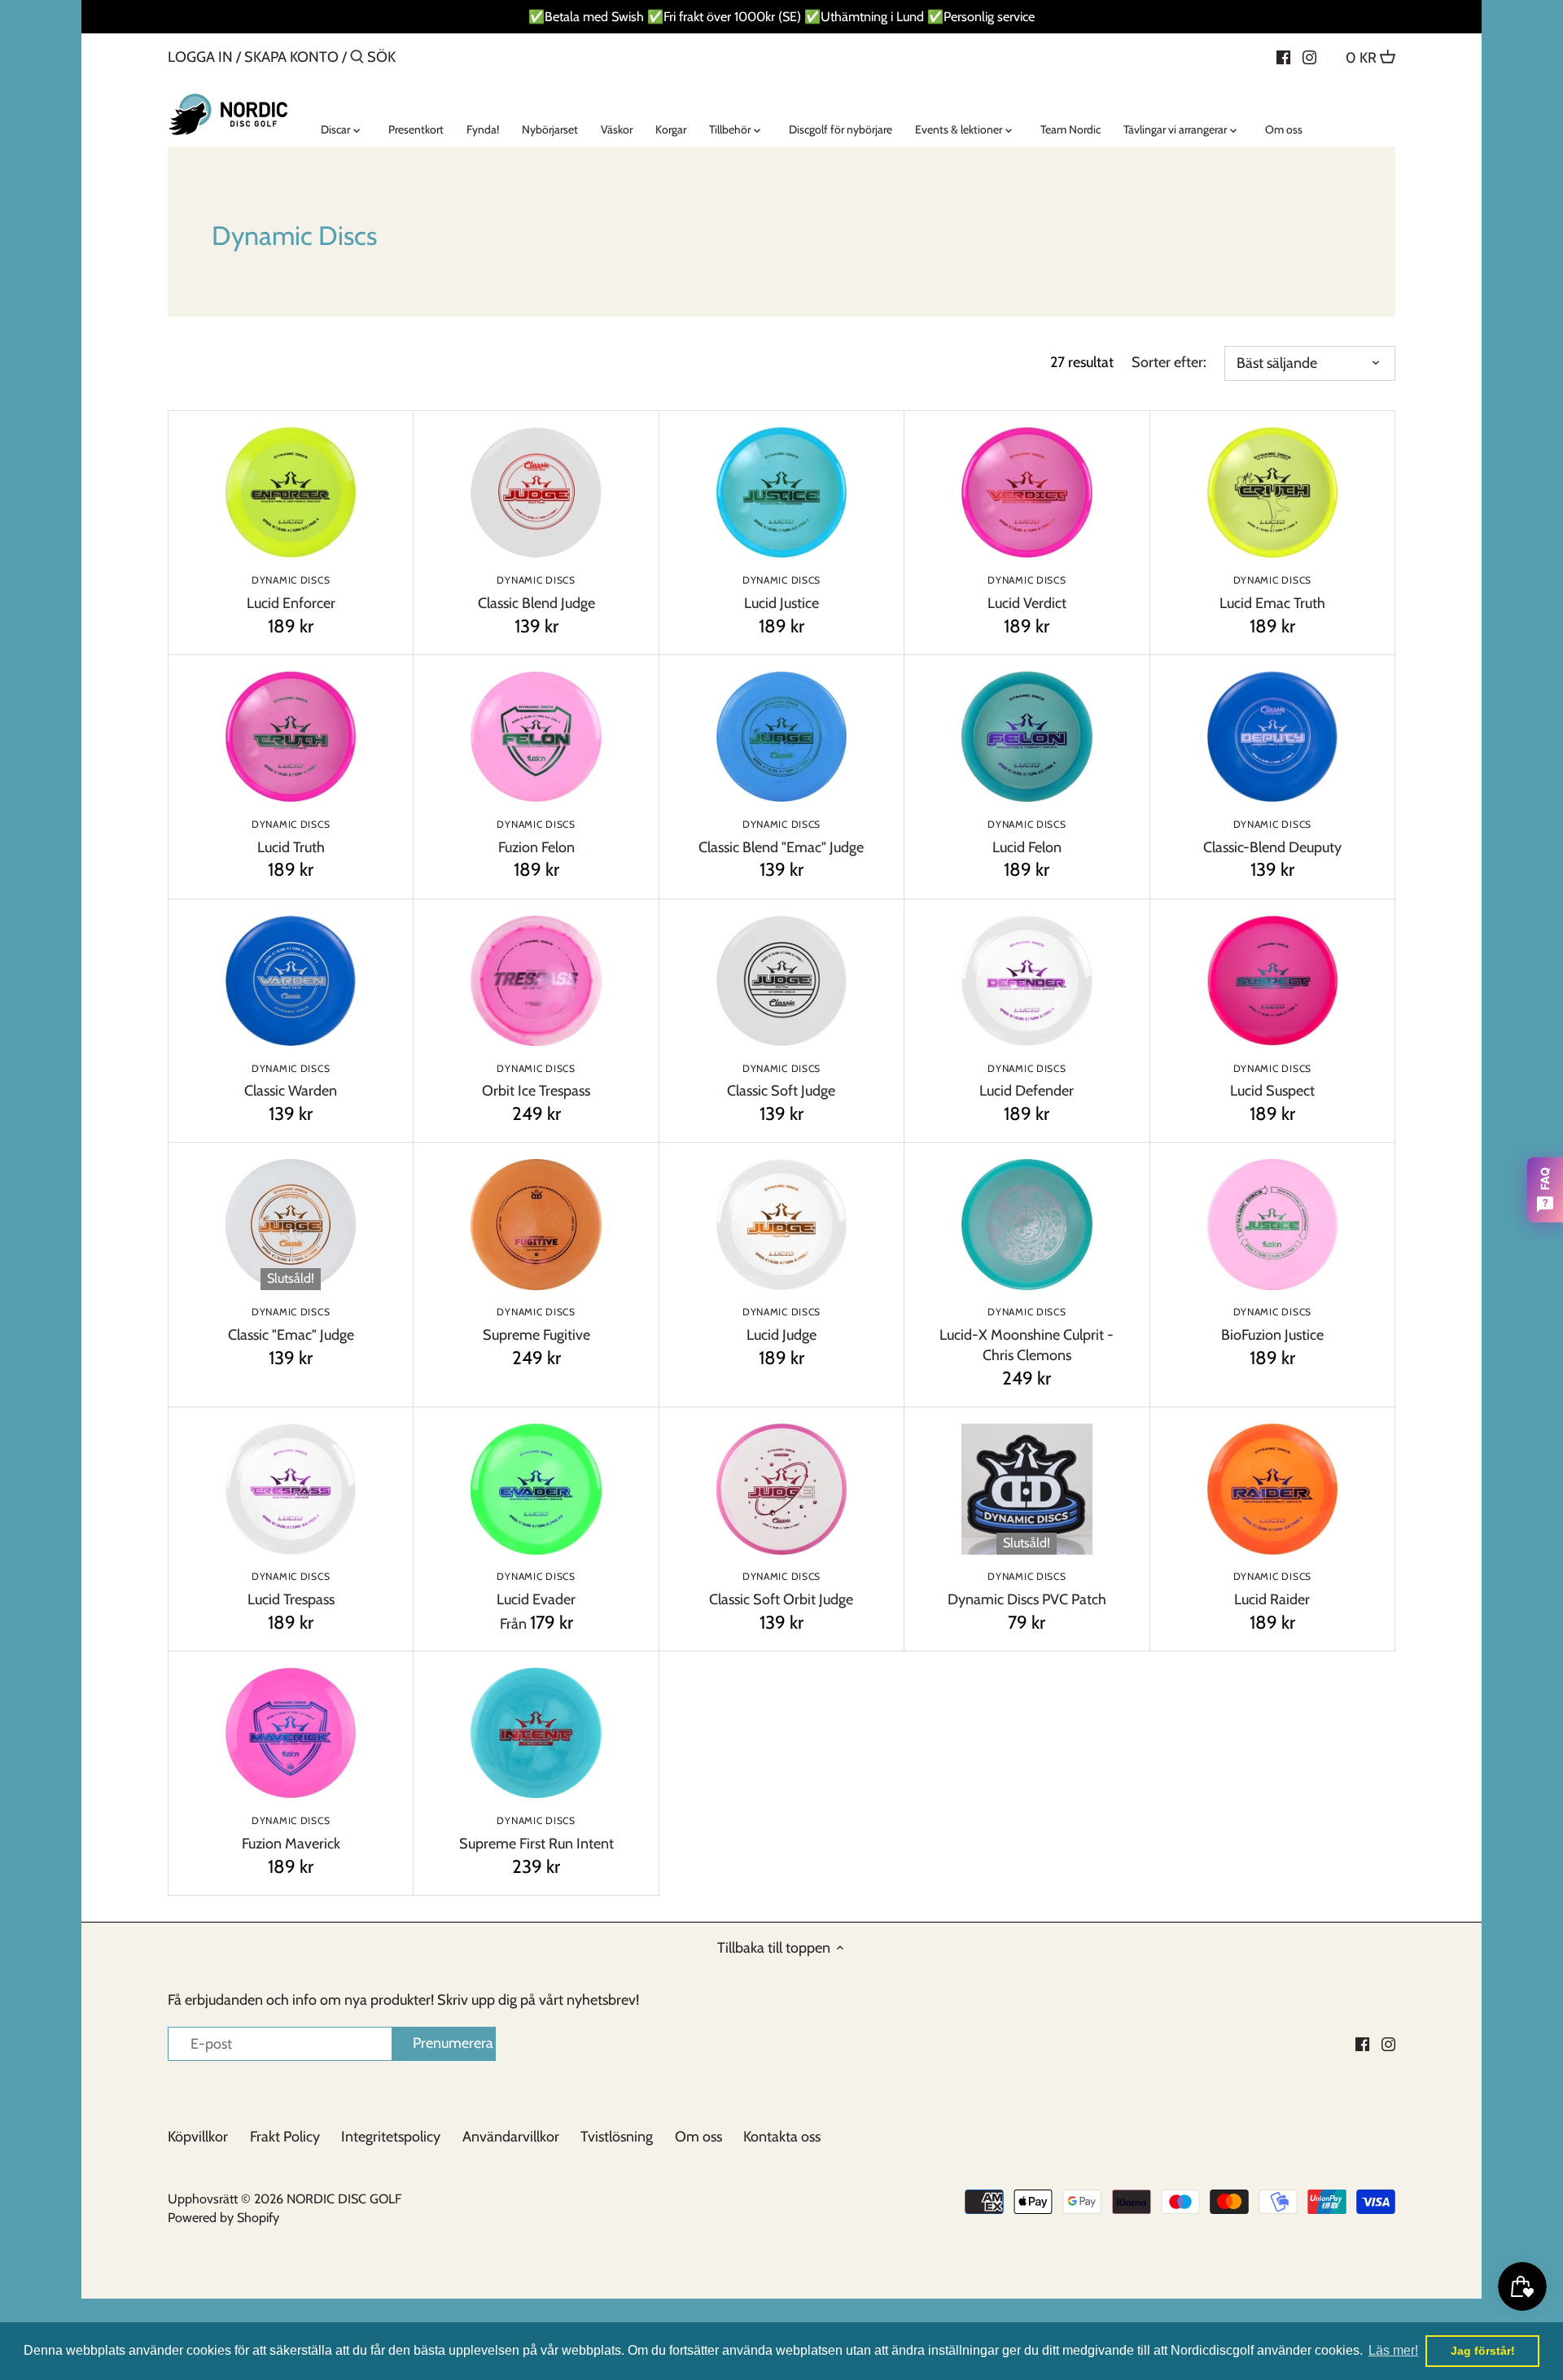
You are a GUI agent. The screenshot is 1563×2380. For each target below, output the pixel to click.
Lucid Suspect (1272, 1081)
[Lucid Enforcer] (291, 492)
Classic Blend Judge (536, 593)
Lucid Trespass (291, 1589)
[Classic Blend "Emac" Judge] (781, 737)
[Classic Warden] (291, 981)
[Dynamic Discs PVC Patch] (1027, 1489)
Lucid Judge (781, 1325)
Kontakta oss (782, 2137)
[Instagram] (1309, 56)
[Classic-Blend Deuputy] (1272, 737)
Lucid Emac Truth (1272, 593)
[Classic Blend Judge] (536, 492)
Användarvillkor (511, 2137)
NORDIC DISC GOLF (344, 2198)
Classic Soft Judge (781, 1081)
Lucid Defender (1027, 1081)
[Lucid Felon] (1027, 737)
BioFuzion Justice (1272, 1325)
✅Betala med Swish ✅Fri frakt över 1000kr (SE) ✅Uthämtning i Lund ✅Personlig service (781, 16)
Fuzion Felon (536, 837)
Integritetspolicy (391, 2137)
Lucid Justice (781, 593)
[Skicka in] (357, 59)
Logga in (200, 57)
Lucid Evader (536, 1589)
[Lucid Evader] (536, 1489)
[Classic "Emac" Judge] (291, 1224)
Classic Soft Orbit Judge (781, 1589)
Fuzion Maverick (291, 1833)
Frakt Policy (285, 2137)
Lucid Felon (1027, 837)
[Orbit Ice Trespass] (536, 981)
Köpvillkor (198, 2137)
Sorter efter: (1169, 363)
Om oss (698, 2137)
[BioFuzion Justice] (1272, 1224)
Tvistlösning (617, 2137)
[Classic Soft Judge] (781, 981)
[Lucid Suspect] (1272, 981)
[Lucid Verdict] (1027, 492)
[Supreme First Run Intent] (536, 1733)
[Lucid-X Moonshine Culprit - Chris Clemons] (1027, 1224)
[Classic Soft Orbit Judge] (781, 1489)
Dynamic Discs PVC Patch (1027, 1589)
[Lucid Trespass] (291, 1489)
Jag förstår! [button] (1483, 2351)
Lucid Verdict (1027, 593)
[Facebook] (1283, 56)
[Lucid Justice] (781, 492)
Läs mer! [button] (1393, 2350)
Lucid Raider (1272, 1589)
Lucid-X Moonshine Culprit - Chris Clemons (1027, 1335)
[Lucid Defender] (1027, 981)
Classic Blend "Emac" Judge (781, 837)
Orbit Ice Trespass (536, 1081)
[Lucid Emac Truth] (1272, 492)
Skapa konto (291, 57)
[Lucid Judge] (781, 1224)
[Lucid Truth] (291, 737)
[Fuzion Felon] (536, 737)
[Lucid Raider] (1272, 1489)
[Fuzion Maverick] (291, 1733)
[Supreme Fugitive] (536, 1224)
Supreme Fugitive (536, 1325)
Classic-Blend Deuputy (1272, 837)
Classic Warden (291, 1081)
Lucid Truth (291, 837)
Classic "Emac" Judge (291, 1325)
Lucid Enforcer (291, 593)
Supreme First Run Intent (536, 1833)
